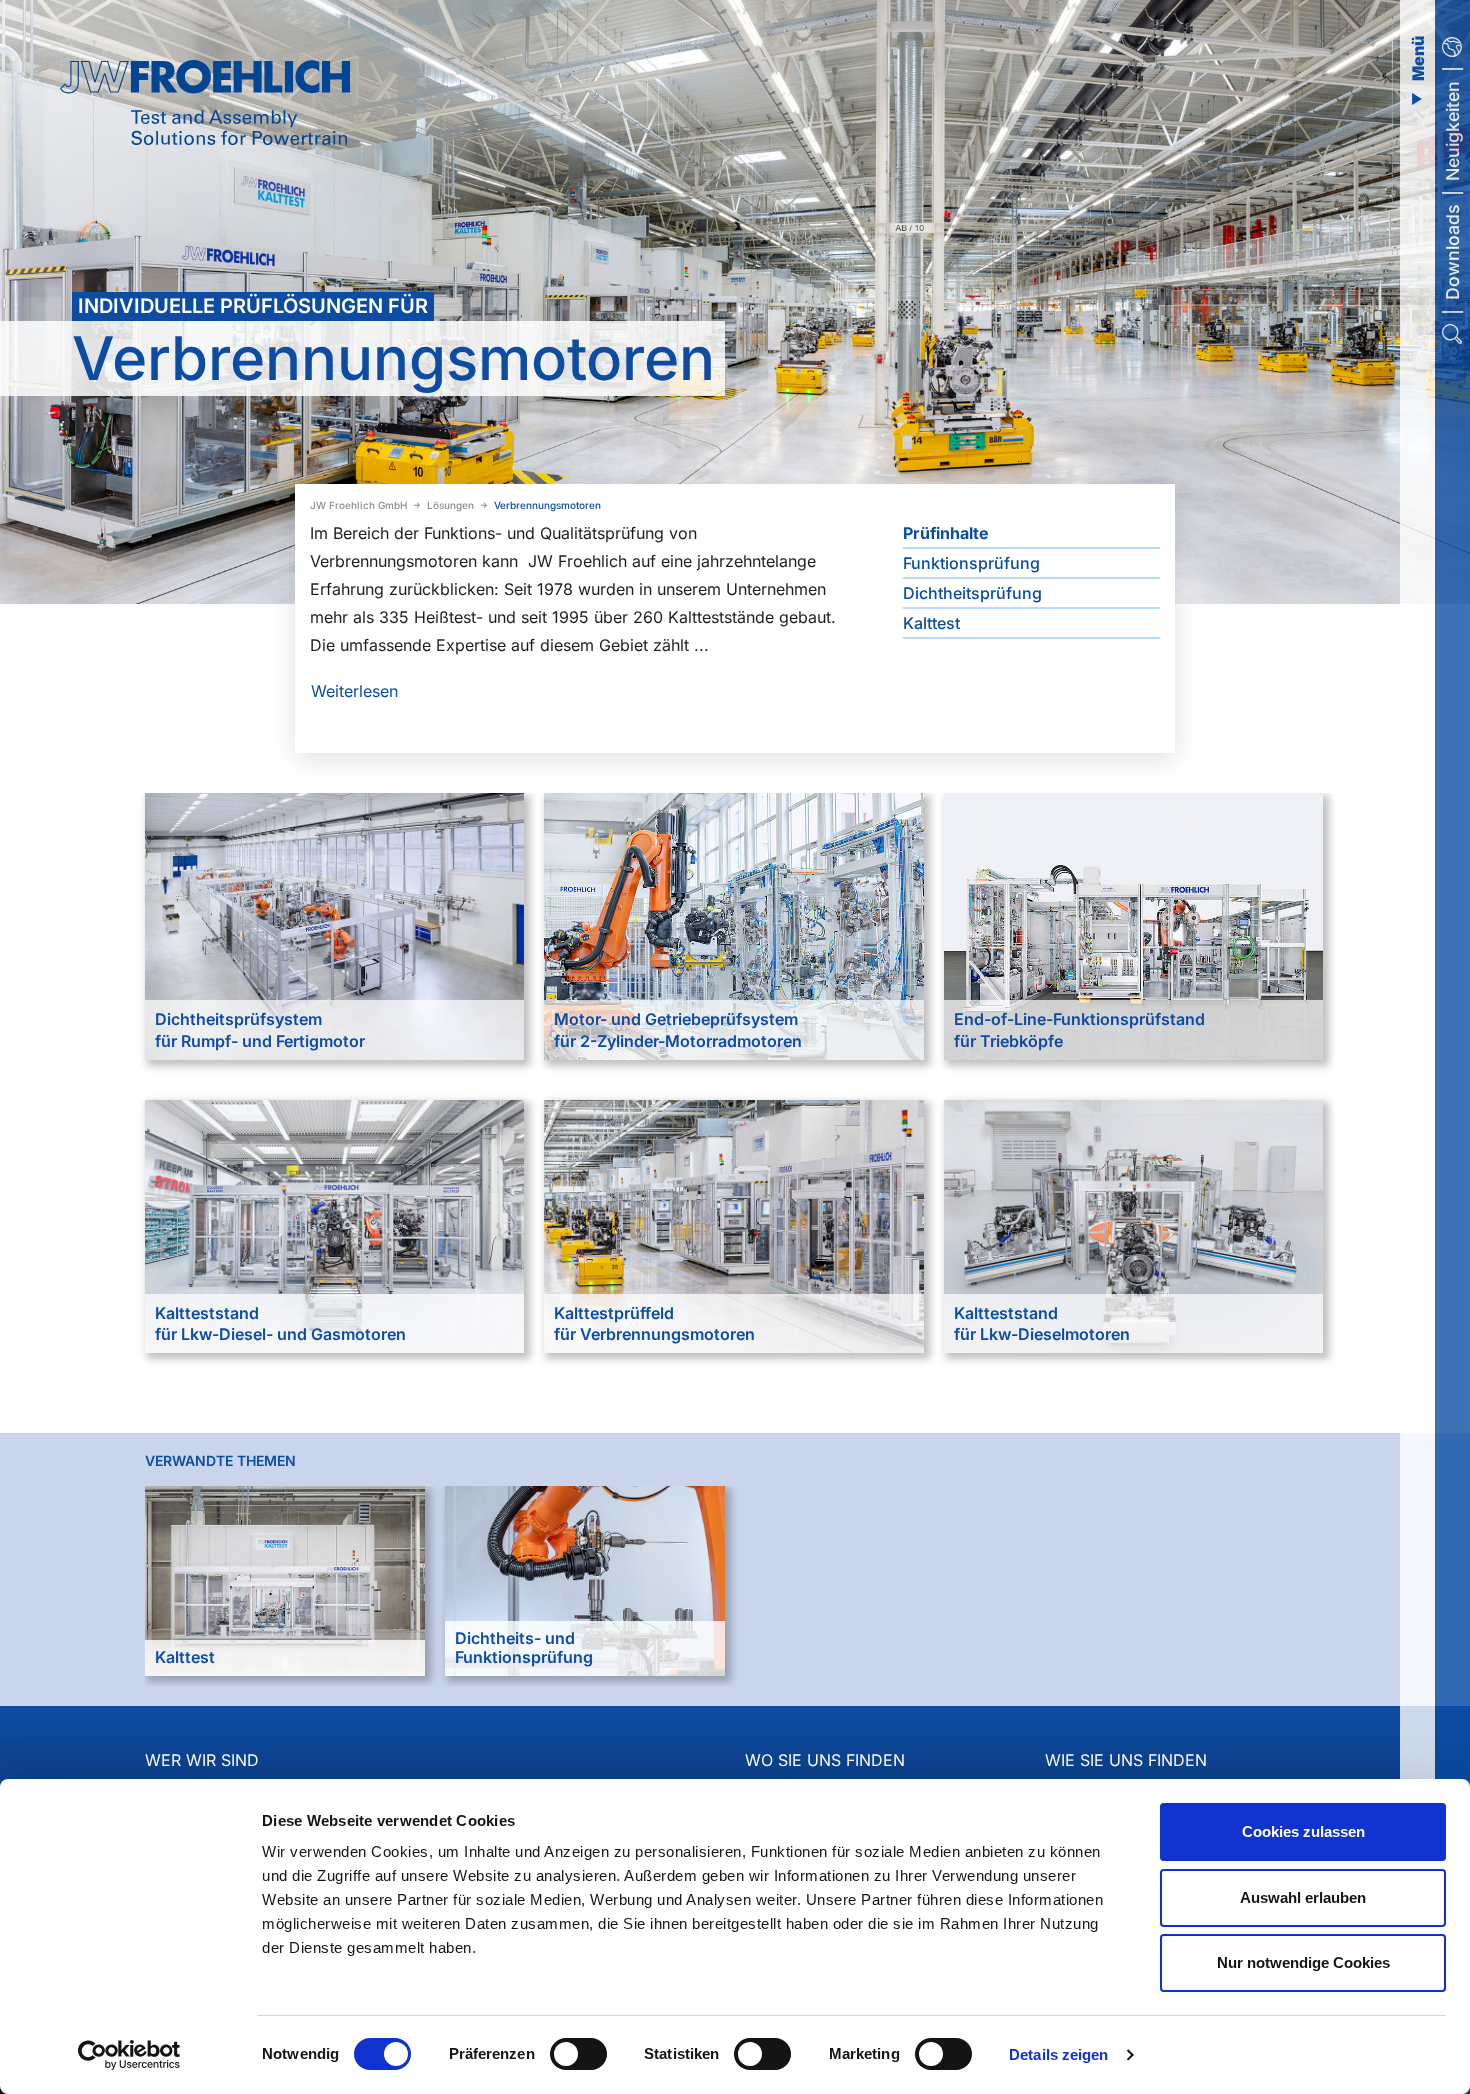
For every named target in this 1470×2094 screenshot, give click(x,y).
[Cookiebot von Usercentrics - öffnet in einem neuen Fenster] (129, 2055)
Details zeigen (1058, 2054)
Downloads (1452, 252)
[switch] (578, 2054)
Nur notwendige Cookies (1303, 1962)
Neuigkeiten (1452, 131)
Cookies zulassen (1303, 1831)
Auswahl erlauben (1303, 1897)
